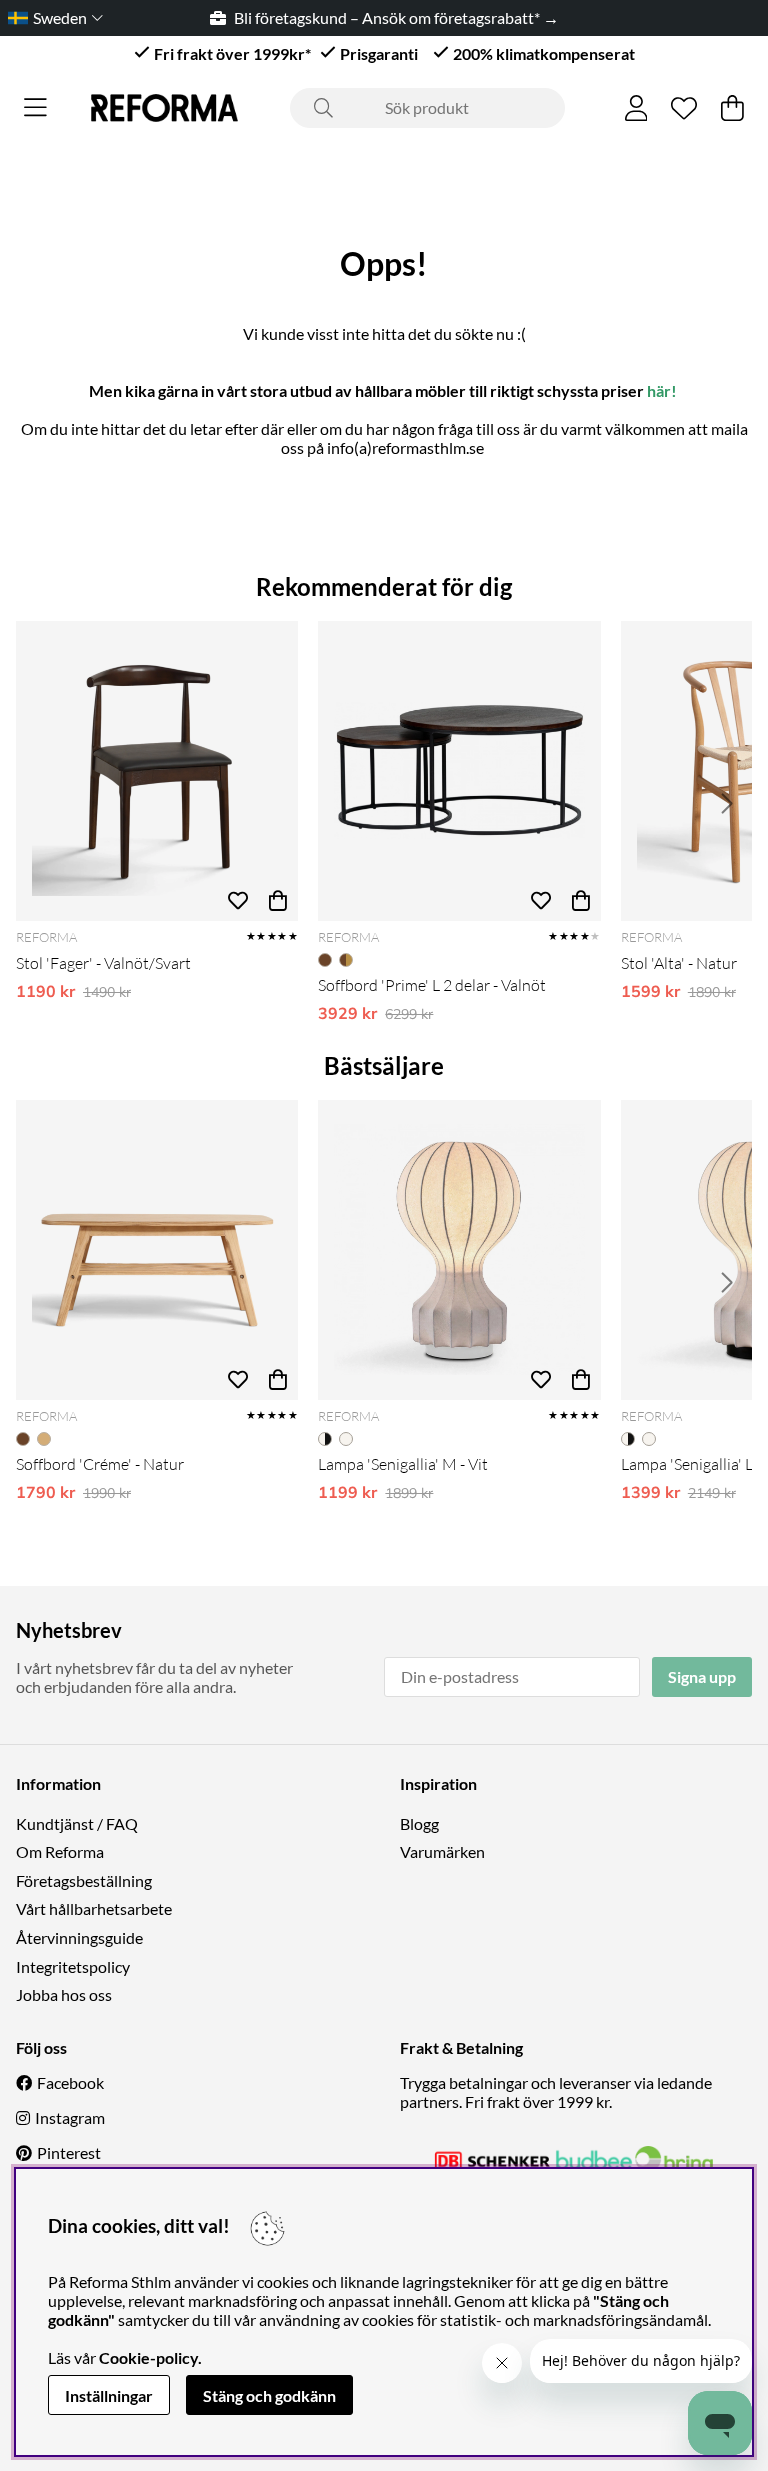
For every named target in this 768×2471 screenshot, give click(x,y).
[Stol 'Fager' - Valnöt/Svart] (157, 771)
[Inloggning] (636, 108)
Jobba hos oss (64, 1994)
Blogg (419, 1823)
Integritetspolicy (73, 1966)
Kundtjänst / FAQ (77, 1823)
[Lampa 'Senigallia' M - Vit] (459, 1250)
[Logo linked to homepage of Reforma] (164, 108)
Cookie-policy (148, 2357)
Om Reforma (60, 1851)
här (659, 390)
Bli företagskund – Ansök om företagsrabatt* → (378, 17)
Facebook (70, 2082)
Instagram (70, 2117)
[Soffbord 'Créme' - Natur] (157, 1250)
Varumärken (442, 1851)
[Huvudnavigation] (35, 108)
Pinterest (69, 2152)
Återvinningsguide (79, 1937)
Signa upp (702, 1676)
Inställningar (109, 2395)
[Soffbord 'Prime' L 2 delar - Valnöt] (459, 771)
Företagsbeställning (84, 1880)
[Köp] (278, 901)
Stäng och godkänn (269, 2395)
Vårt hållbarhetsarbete (94, 1908)
